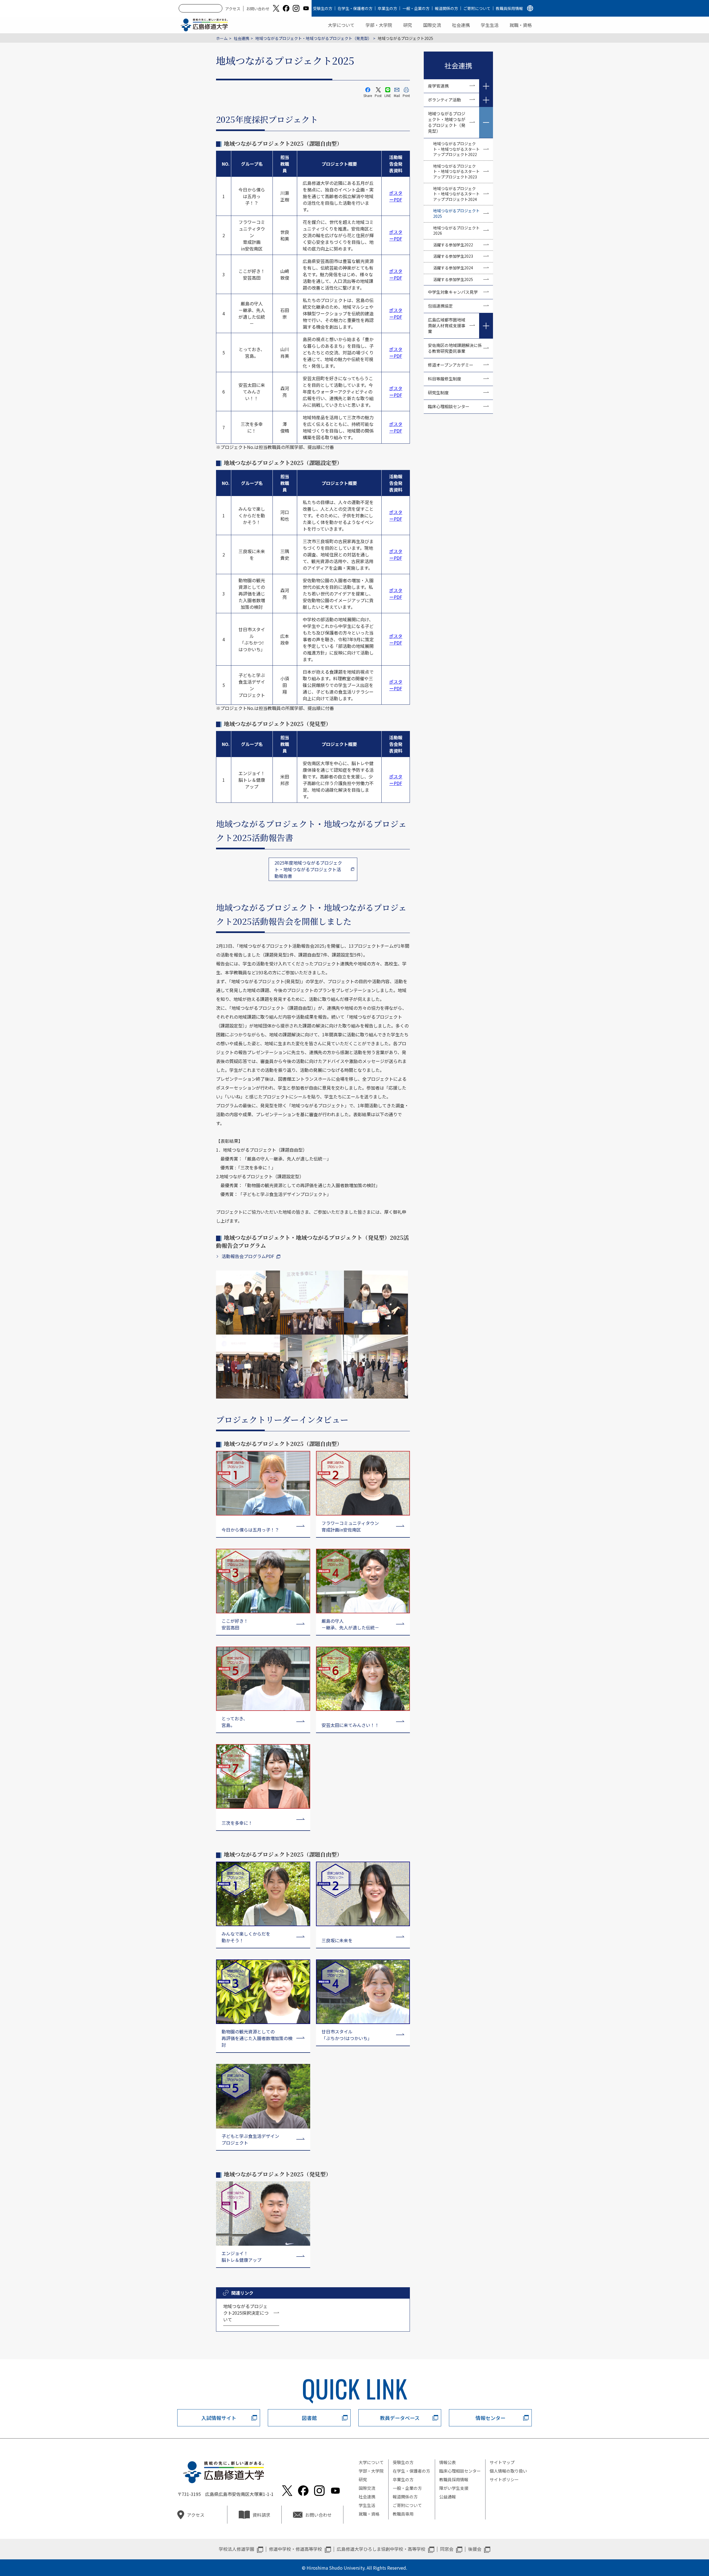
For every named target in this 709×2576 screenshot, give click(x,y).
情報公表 (448, 2462)
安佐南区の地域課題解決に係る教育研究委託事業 (455, 348)
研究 (408, 25)
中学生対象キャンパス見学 (453, 292)
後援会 (475, 2549)
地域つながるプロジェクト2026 (456, 231)
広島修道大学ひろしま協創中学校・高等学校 (381, 2549)
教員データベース (400, 2418)
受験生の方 (323, 8)
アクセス (233, 9)
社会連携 (461, 25)
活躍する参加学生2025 (453, 279)
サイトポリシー (504, 2479)
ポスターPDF (396, 196)
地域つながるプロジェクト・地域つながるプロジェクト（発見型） (314, 38)
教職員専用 (403, 2514)
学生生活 (490, 25)
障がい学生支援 (454, 2488)
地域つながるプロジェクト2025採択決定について (246, 2313)
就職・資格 (521, 25)
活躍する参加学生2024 (453, 268)
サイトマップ (502, 2462)
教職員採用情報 (509, 8)
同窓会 (447, 2549)
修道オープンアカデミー (451, 365)
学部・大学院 (379, 25)
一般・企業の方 (416, 8)
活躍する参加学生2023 (453, 256)
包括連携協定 (440, 306)
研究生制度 (438, 393)
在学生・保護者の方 (355, 8)
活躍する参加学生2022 (453, 245)
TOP (666, 2554)
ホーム (222, 38)
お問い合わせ (258, 9)
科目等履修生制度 (445, 379)
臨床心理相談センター (449, 406)
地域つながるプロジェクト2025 (456, 213)
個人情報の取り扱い (508, 2471)
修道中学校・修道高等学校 (296, 2549)
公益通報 (448, 2497)
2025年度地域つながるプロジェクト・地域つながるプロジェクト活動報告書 (308, 869)
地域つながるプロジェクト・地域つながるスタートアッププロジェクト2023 (456, 171)
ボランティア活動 (444, 100)
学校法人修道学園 (237, 2549)
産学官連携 (438, 86)
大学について (341, 25)
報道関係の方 (446, 8)
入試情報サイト (219, 2418)
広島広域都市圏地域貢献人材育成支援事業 (447, 325)
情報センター (490, 2418)
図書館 (309, 2418)
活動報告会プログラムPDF (248, 1256)
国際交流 (432, 25)
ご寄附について (477, 8)
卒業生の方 (387, 8)
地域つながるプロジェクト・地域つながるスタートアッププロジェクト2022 (456, 149)
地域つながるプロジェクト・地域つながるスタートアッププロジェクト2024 (456, 194)
